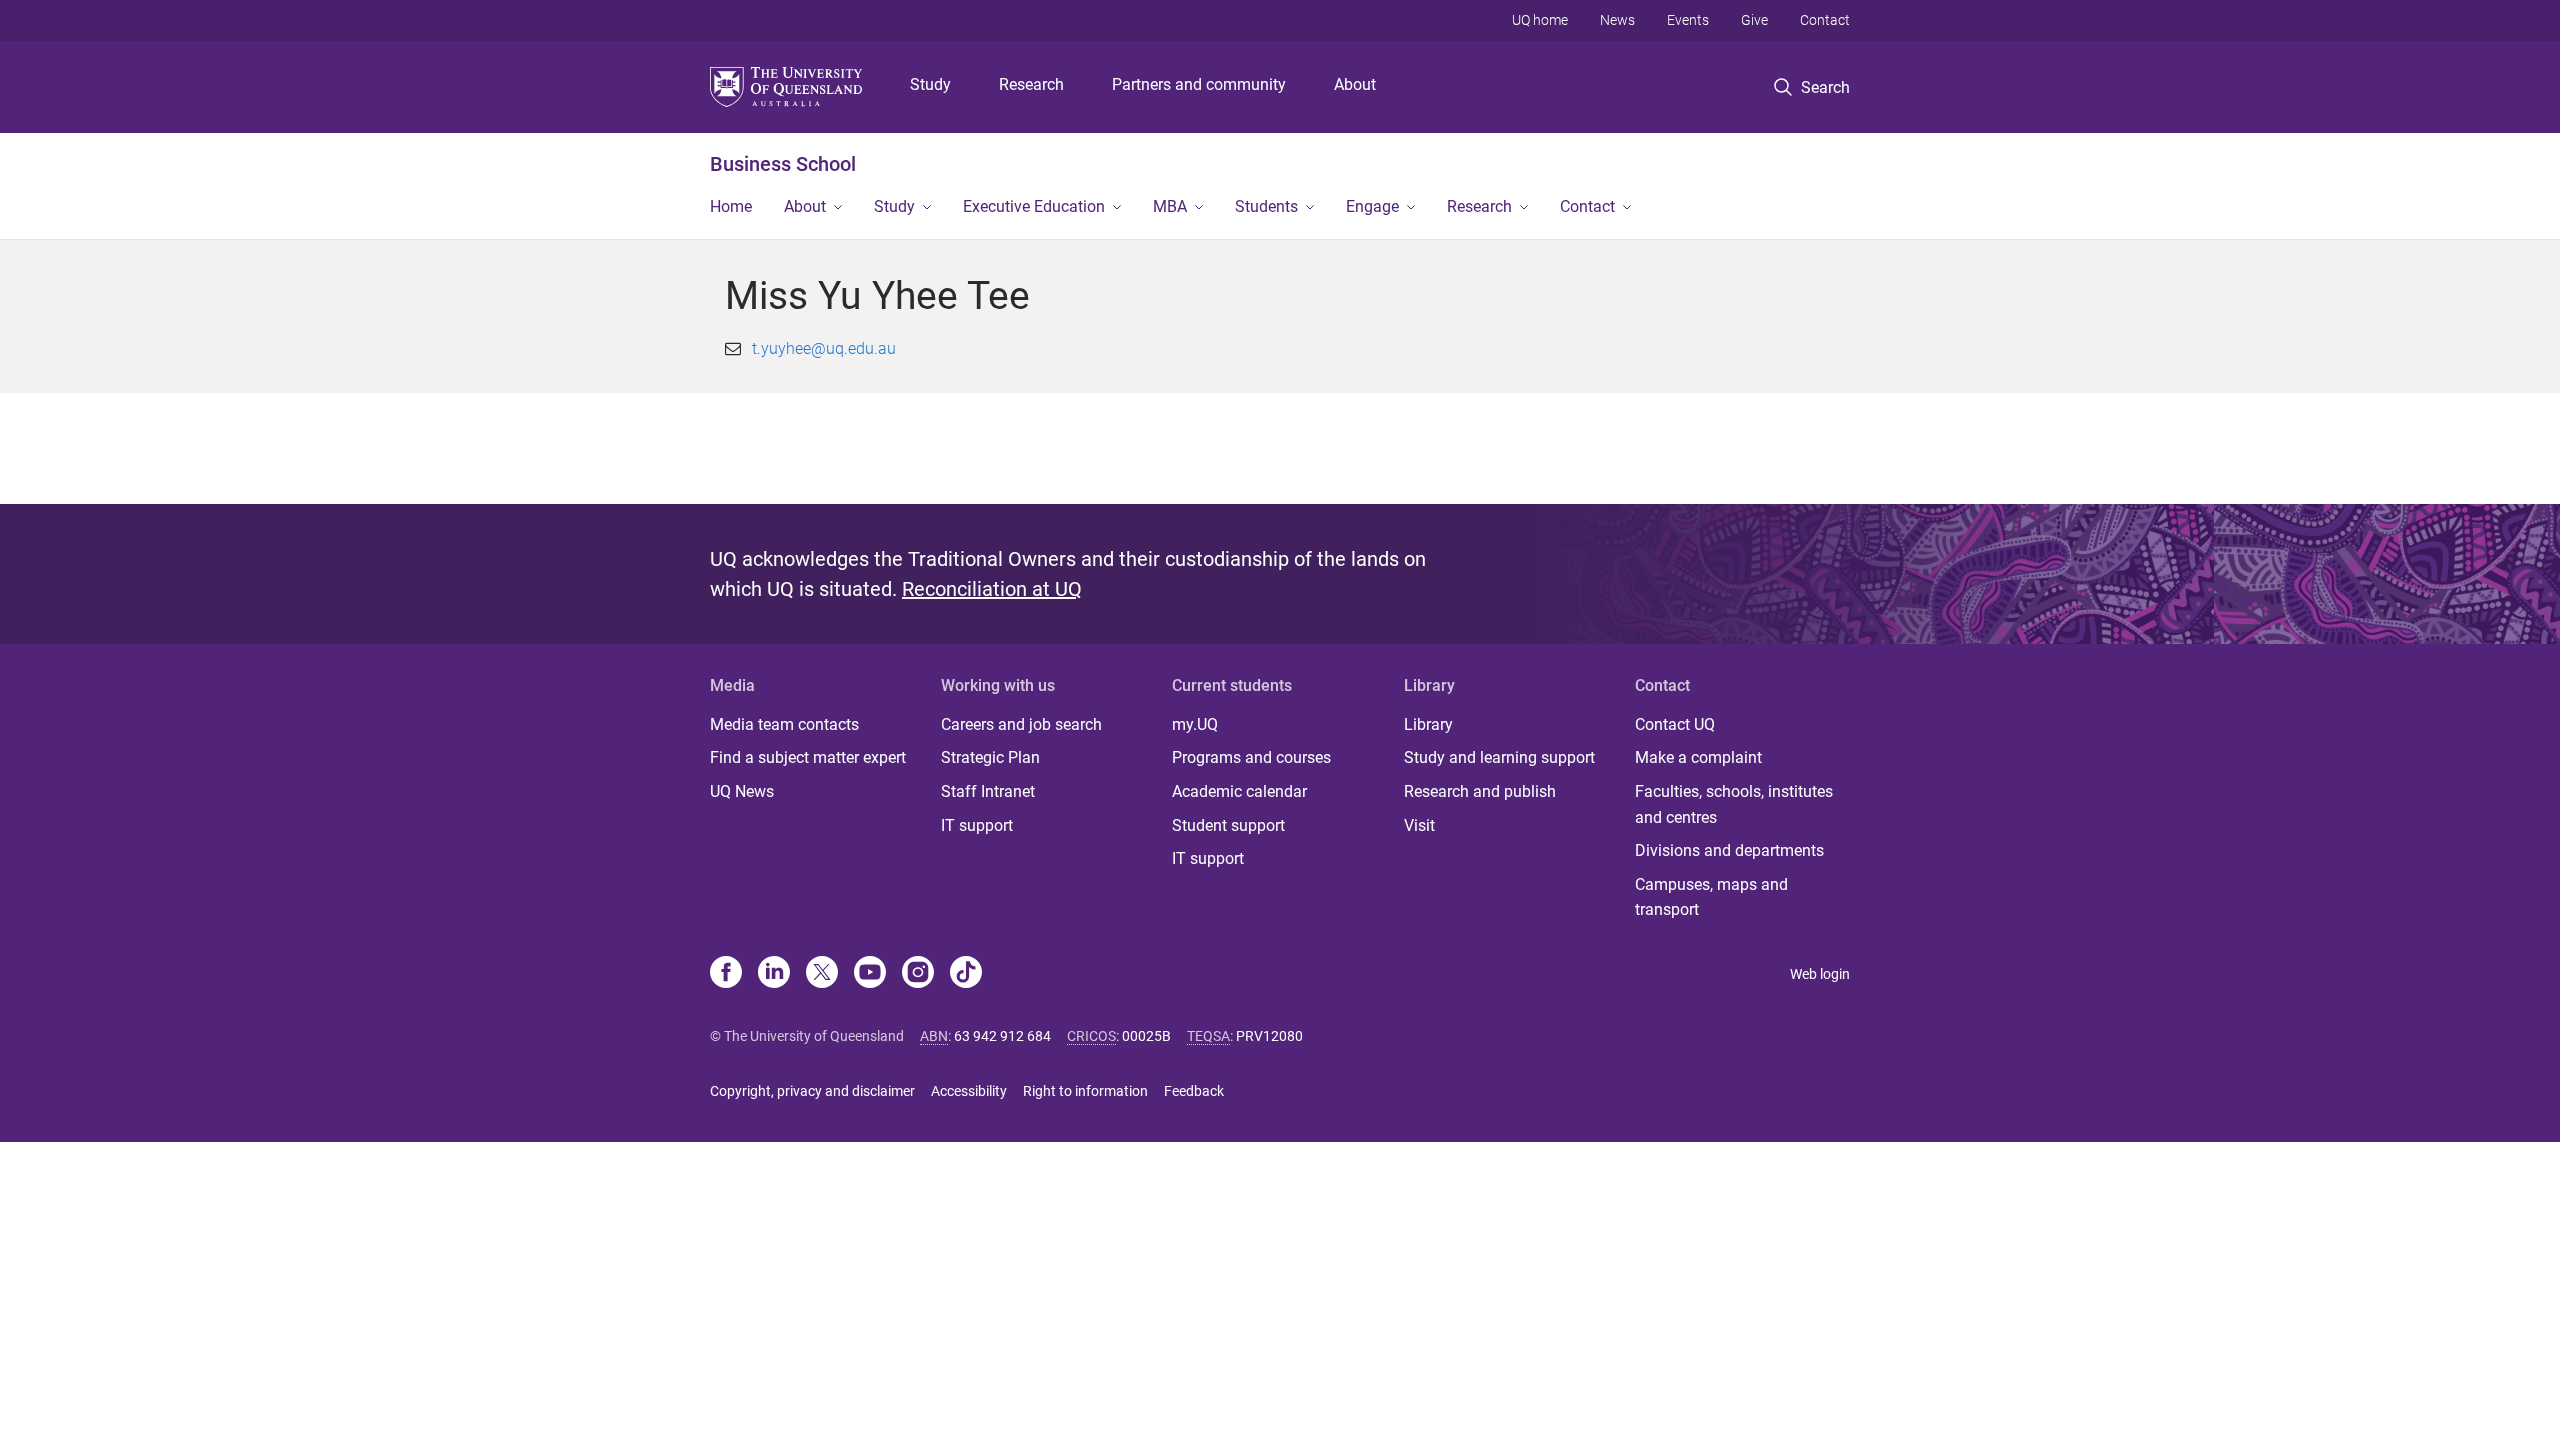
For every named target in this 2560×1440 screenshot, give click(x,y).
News (1617, 20)
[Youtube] (870, 974)
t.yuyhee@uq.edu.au (824, 348)
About (1355, 84)
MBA (1170, 206)
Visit (1419, 825)
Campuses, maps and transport (1711, 897)
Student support (1228, 825)
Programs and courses (1251, 757)
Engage (1372, 206)
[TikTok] (966, 974)
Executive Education (1034, 206)
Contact (1825, 20)
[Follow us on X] (822, 974)
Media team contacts (784, 724)
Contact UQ (1675, 724)
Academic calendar (1239, 791)
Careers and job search (1021, 724)
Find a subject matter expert (808, 757)
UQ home (1540, 20)
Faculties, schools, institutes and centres (1734, 804)
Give (1754, 20)
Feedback (1194, 1091)
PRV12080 (1269, 1036)
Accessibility (969, 1091)
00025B (1146, 1036)
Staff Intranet (988, 791)
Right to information (1085, 1091)
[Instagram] (918, 974)
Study (930, 84)
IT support (977, 825)
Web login (1820, 974)
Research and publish (1480, 791)
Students (1266, 206)
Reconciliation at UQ (992, 589)
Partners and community (1199, 84)
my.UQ (1195, 724)
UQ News (742, 791)
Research (1031, 84)
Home (731, 206)
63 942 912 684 (1002, 1036)
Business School (783, 164)
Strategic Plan (990, 757)
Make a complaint (1698, 757)
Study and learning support (1499, 757)
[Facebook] (726, 974)
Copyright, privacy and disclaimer (812, 1091)
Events (1688, 20)
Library (1428, 724)
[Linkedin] (774, 974)
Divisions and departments (1729, 850)
